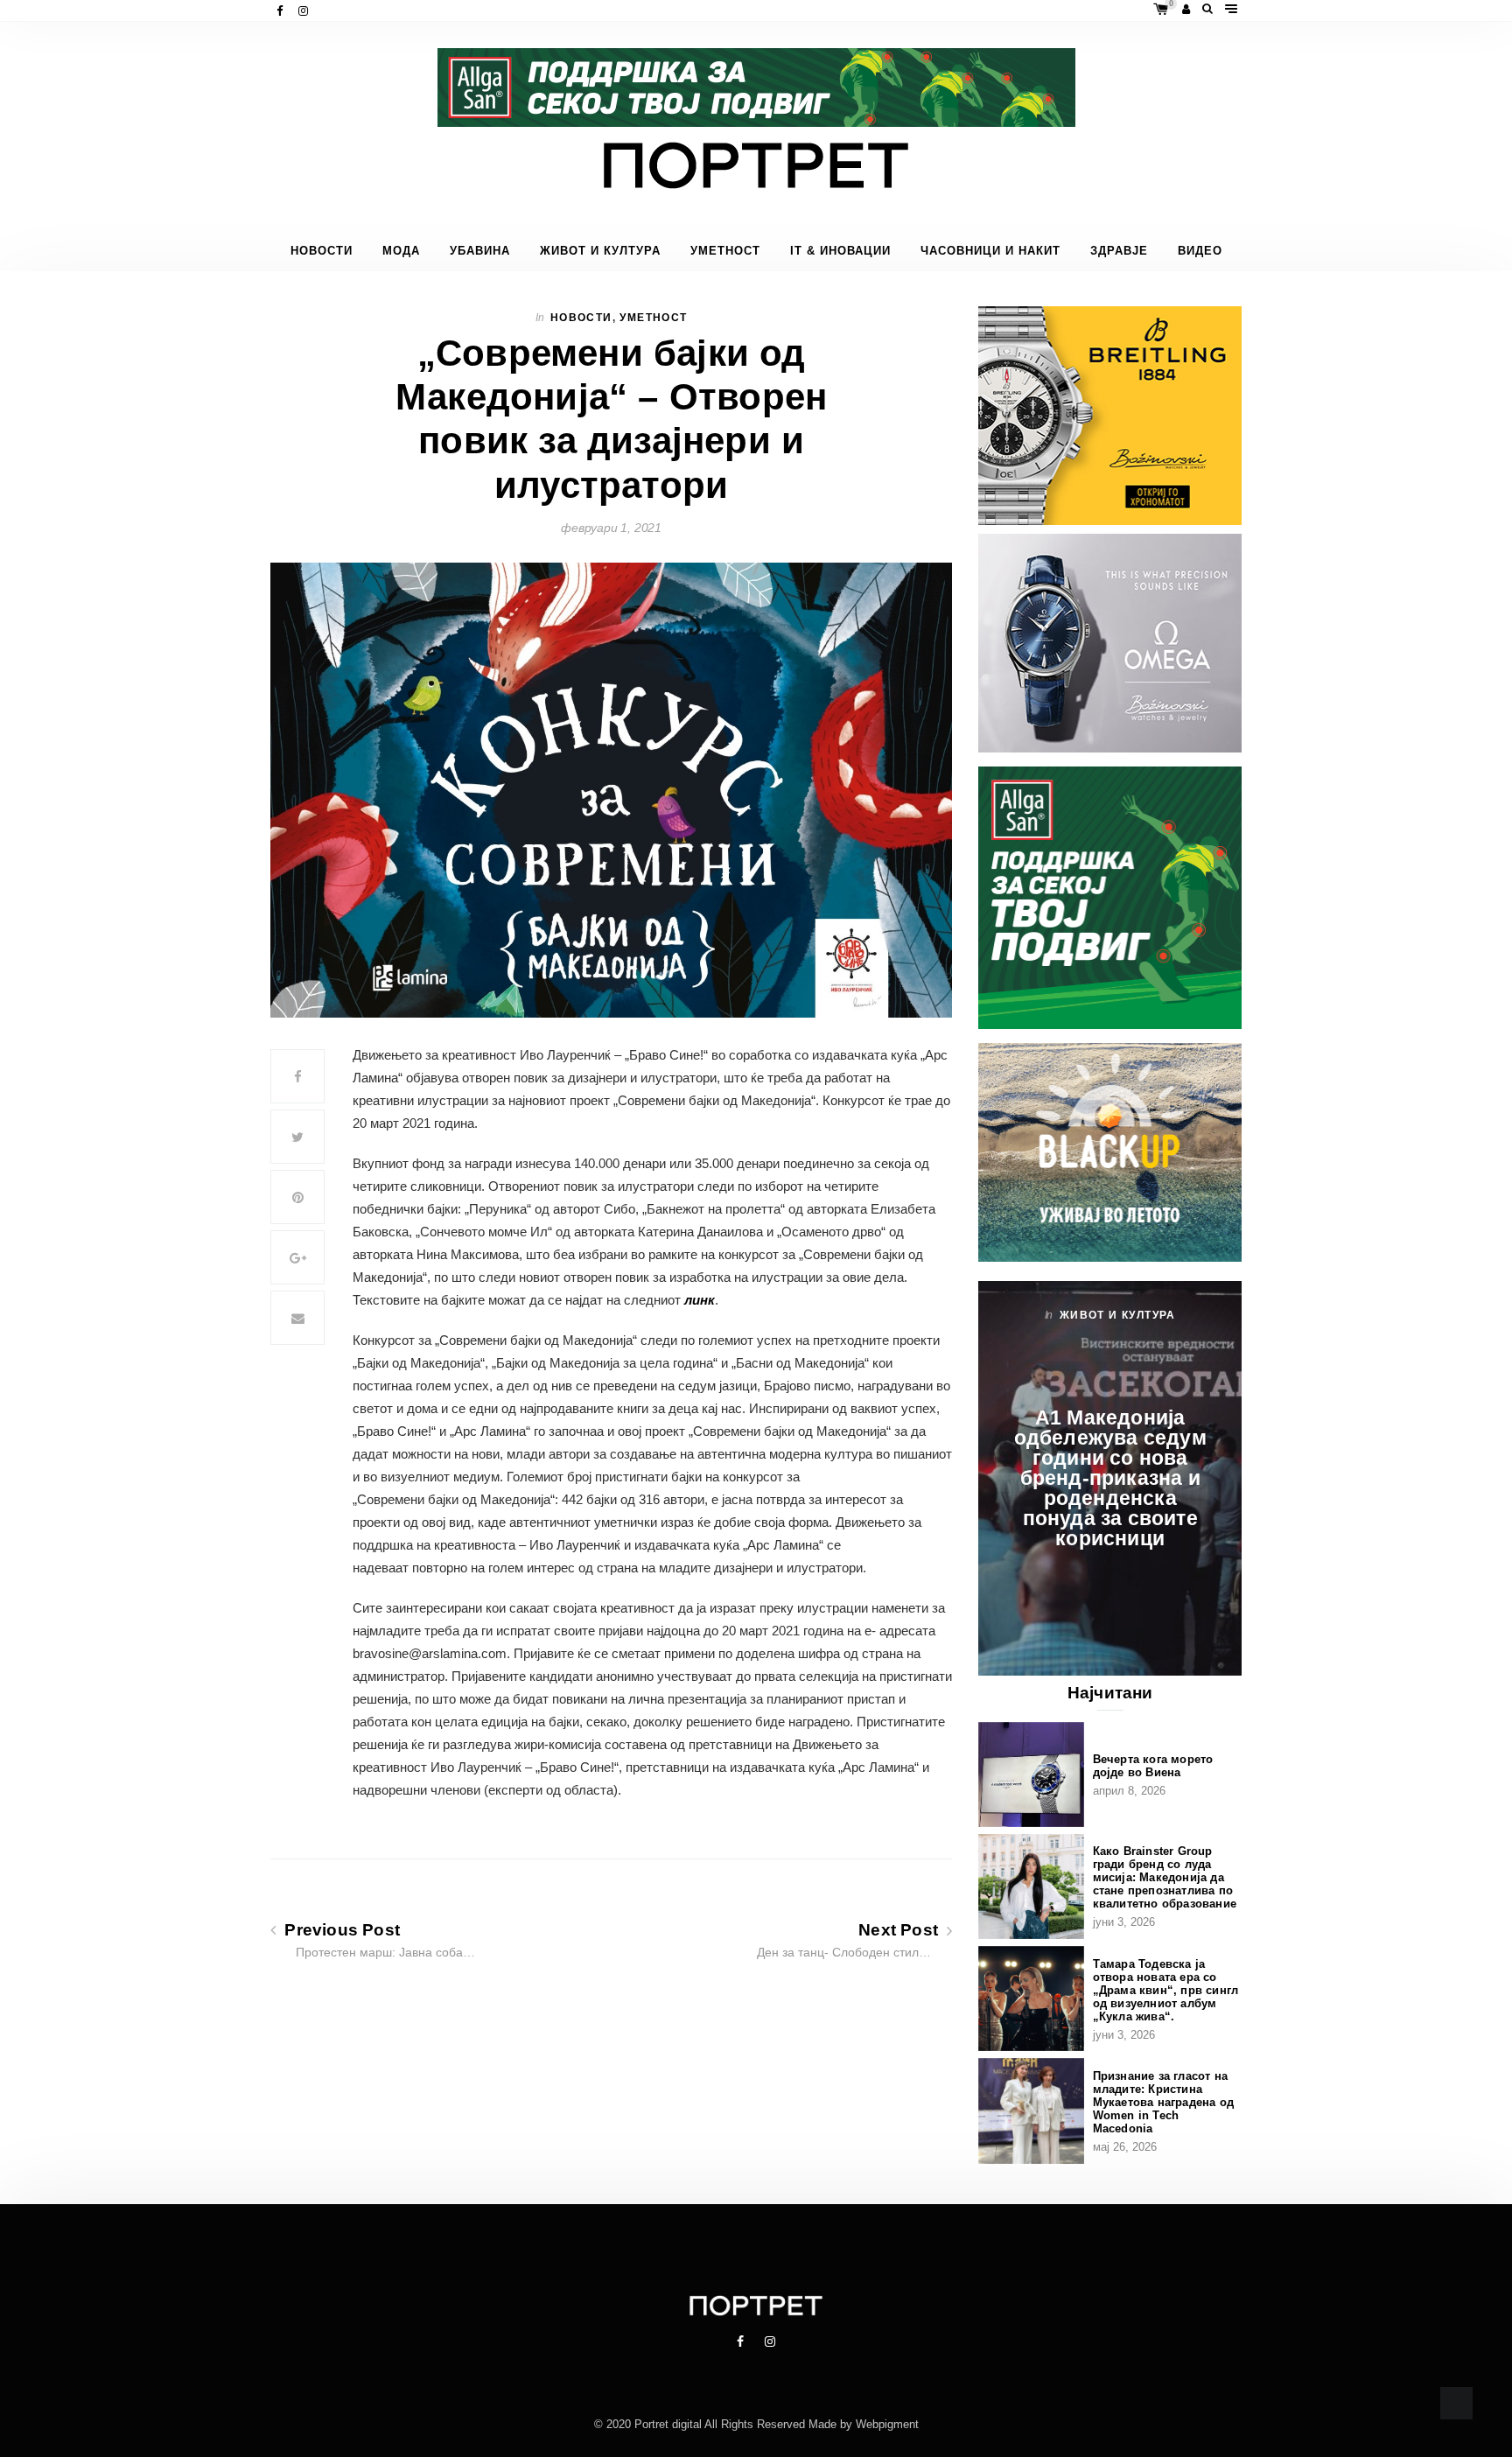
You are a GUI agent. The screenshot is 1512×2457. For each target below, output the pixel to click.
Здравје (1119, 251)
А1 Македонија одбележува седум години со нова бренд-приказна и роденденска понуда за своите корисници (1110, 1478)
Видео (1200, 251)
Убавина (480, 251)
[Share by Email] (297, 1318)
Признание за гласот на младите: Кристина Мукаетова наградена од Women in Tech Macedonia (1163, 2102)
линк (700, 1300)
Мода (401, 251)
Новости (322, 251)
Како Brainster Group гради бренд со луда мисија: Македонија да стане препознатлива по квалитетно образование (1165, 1877)
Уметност (725, 251)
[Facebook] (281, 11)
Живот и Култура (600, 251)
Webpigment (887, 2424)
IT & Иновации (840, 251)
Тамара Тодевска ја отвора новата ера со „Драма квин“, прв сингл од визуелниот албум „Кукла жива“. (1166, 1990)
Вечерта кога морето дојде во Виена (1153, 1766)
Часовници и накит (990, 251)
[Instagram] (305, 11)
